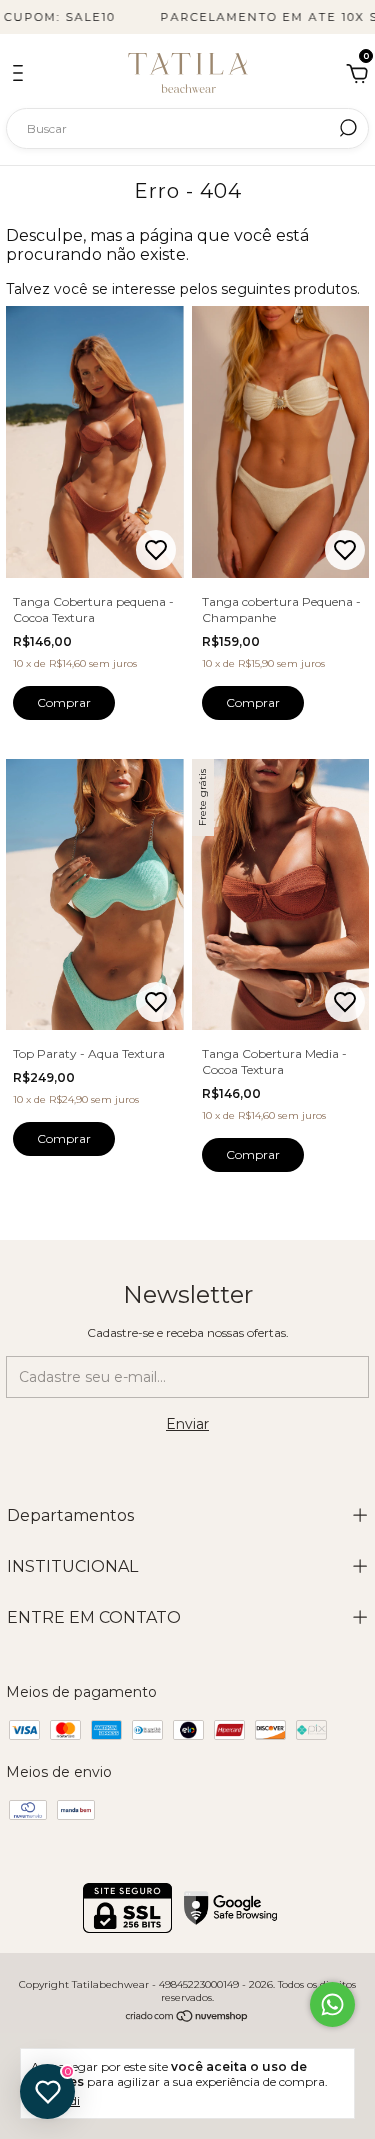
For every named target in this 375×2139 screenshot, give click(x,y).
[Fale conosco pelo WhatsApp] (332, 2004)
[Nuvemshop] (187, 2018)
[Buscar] (346, 128)
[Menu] (21, 76)
